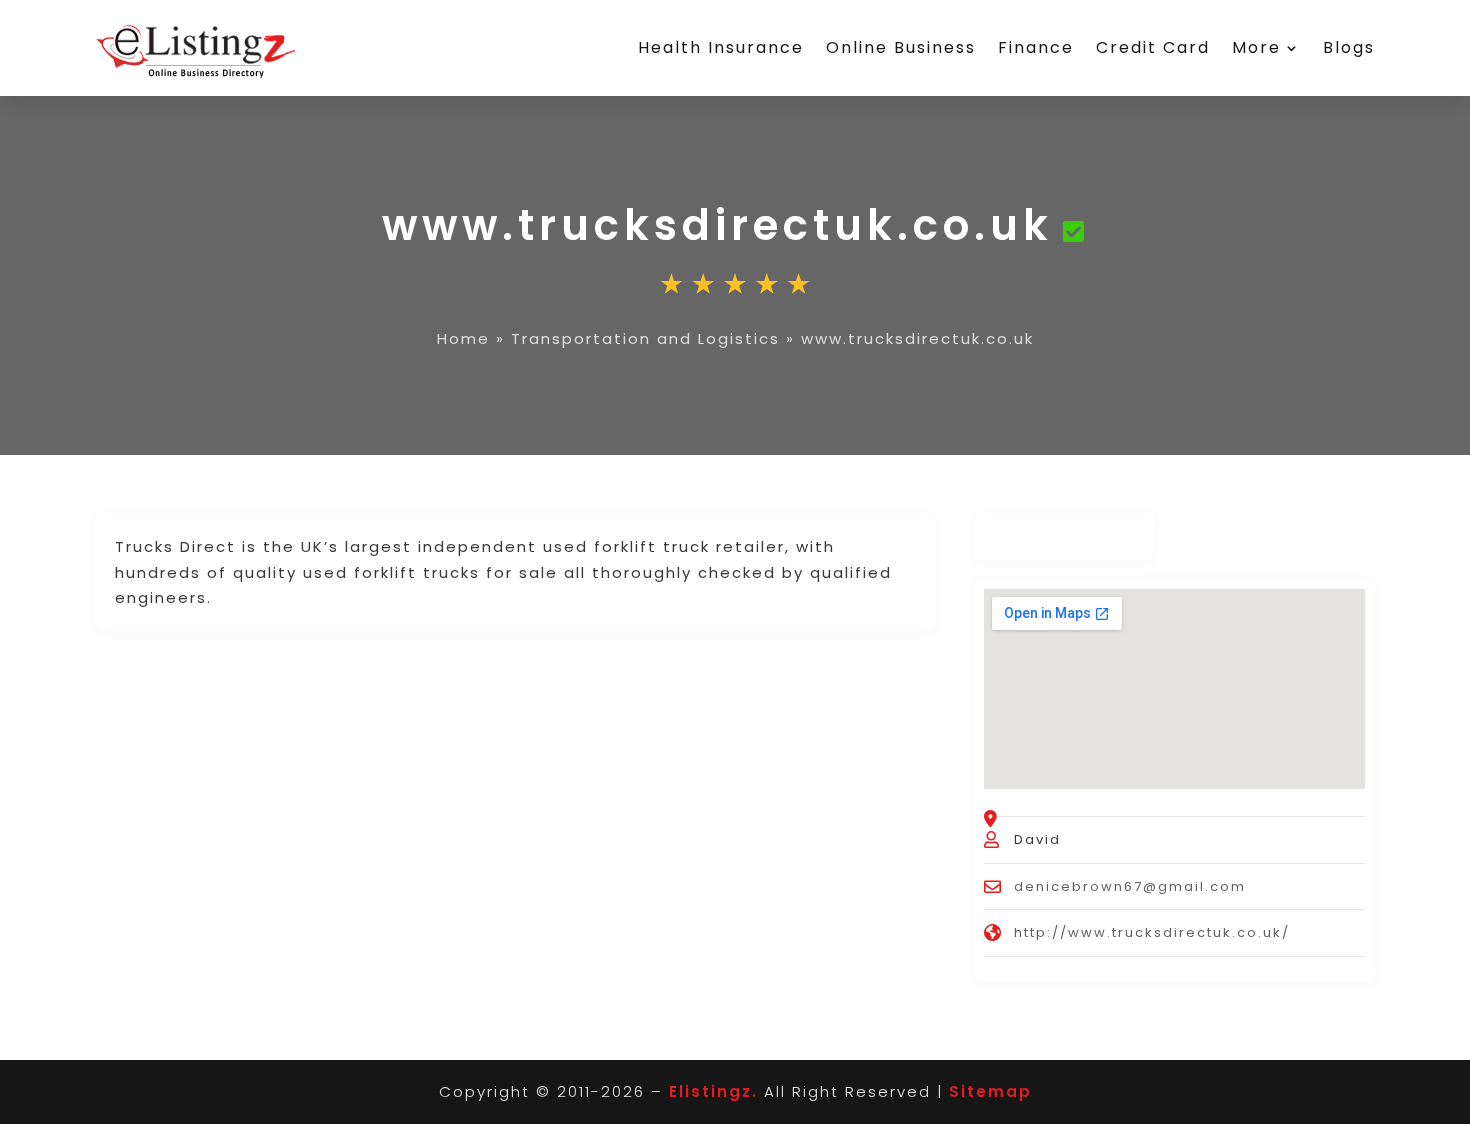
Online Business (901, 47)
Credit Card (1153, 47)
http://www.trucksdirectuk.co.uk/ (1152, 932)
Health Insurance (721, 47)
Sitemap (990, 1091)
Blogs (1349, 47)
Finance (1036, 47)
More (1256, 47)
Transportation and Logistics (645, 338)
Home (463, 338)
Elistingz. (713, 1091)
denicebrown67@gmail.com (1130, 886)
